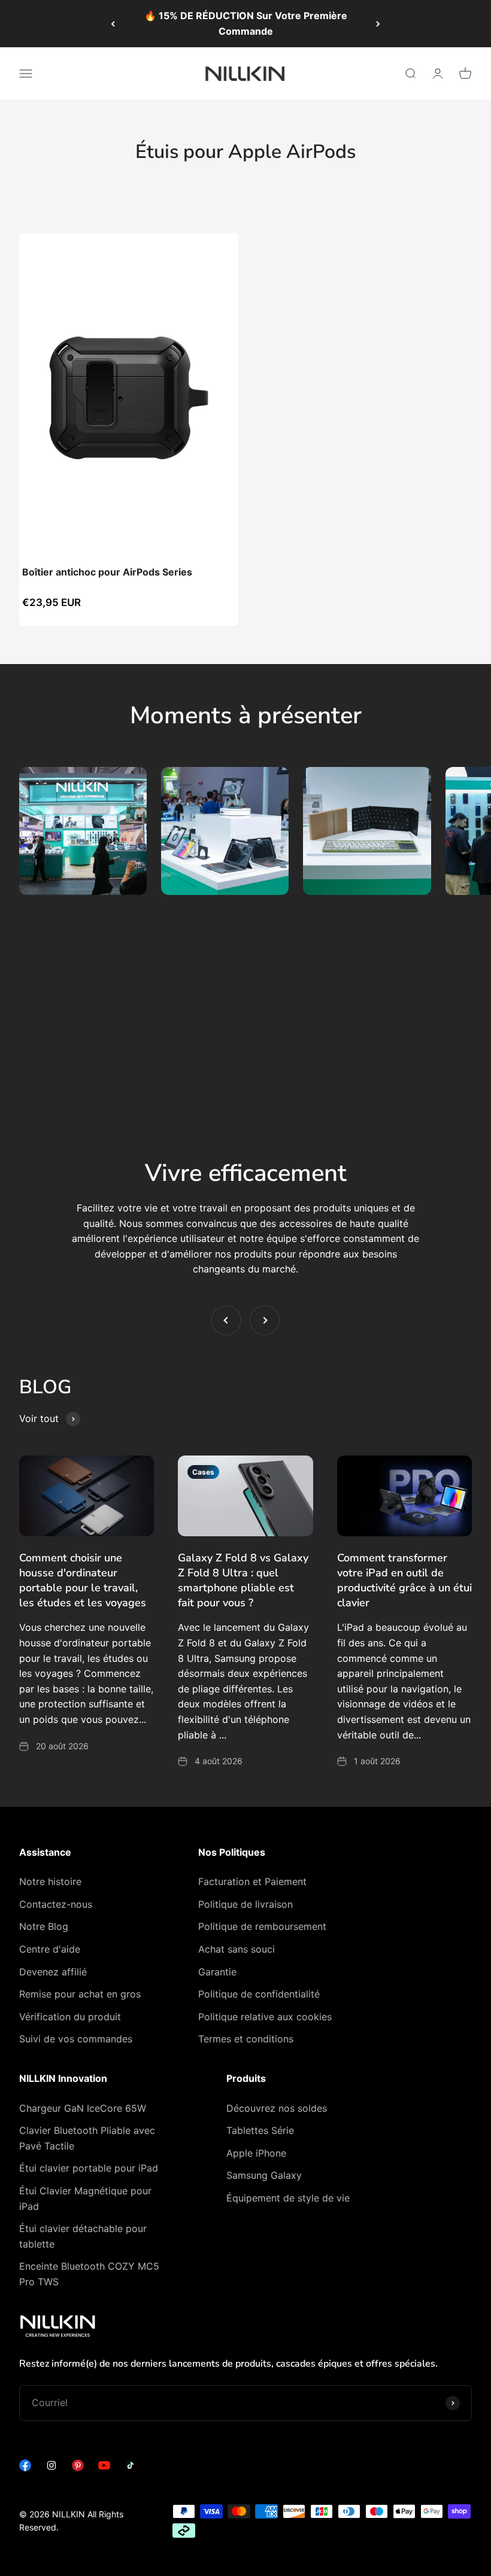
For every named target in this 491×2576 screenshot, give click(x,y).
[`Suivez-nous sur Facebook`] (25, 2468)
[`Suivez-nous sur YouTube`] (104, 2468)
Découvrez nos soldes (277, 2108)
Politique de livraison (245, 1904)
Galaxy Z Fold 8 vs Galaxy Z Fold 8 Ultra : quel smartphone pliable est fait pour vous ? (243, 1581)
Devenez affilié (53, 1972)
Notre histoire (50, 1881)
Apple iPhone (256, 2153)
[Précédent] (113, 24)
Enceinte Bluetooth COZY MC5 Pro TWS (89, 2274)
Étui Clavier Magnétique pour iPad (85, 2199)
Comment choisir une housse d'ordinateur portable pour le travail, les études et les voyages (83, 1581)
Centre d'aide (50, 1949)
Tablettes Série (260, 2130)
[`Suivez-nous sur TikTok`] (131, 2468)
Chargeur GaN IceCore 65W (83, 2108)
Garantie (217, 1972)
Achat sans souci (237, 1949)
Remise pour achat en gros (80, 1994)
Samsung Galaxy (264, 2175)
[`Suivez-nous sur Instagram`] (51, 2468)
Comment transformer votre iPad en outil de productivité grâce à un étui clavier (404, 1581)
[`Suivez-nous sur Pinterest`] (78, 2468)
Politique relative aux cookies (265, 2017)
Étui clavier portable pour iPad (89, 2168)
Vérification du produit (70, 2017)
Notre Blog (44, 1926)
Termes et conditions (246, 2039)
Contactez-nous (56, 1904)
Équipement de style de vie (288, 2198)
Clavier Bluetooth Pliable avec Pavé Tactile (87, 2138)
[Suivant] (378, 24)
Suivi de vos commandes (76, 2039)
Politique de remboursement (262, 1926)
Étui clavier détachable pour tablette (83, 2236)
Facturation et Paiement (252, 1881)
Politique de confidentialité (259, 1994)
